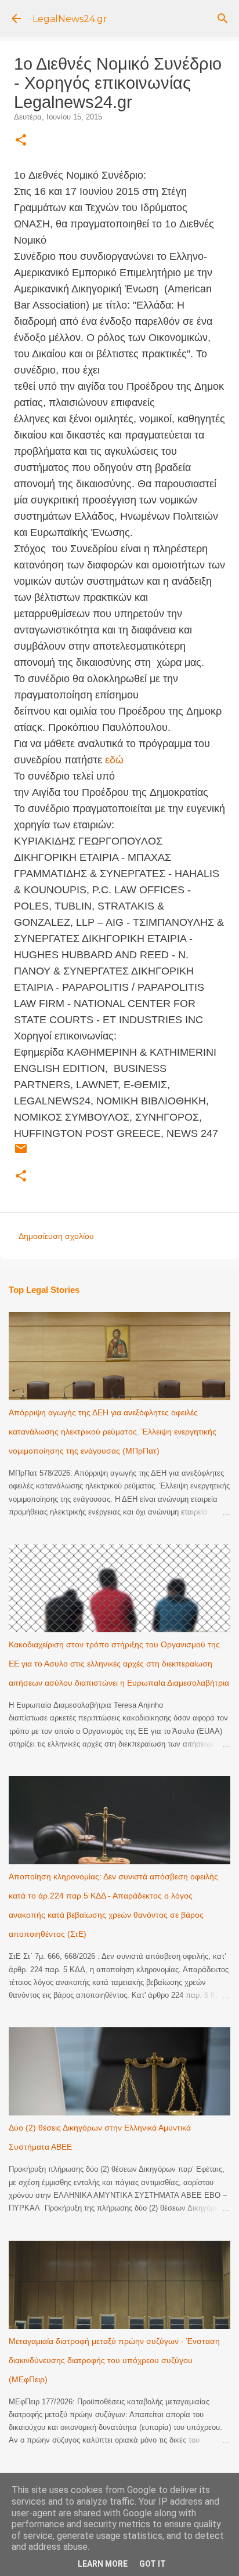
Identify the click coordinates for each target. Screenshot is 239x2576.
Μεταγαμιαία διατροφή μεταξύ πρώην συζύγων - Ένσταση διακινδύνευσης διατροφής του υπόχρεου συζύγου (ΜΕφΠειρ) (114, 2360)
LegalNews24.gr (70, 19)
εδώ (114, 760)
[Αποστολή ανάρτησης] (21, 1153)
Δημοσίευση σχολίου (56, 1236)
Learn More (103, 2564)
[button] (21, 141)
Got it (153, 2564)
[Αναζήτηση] (223, 19)
